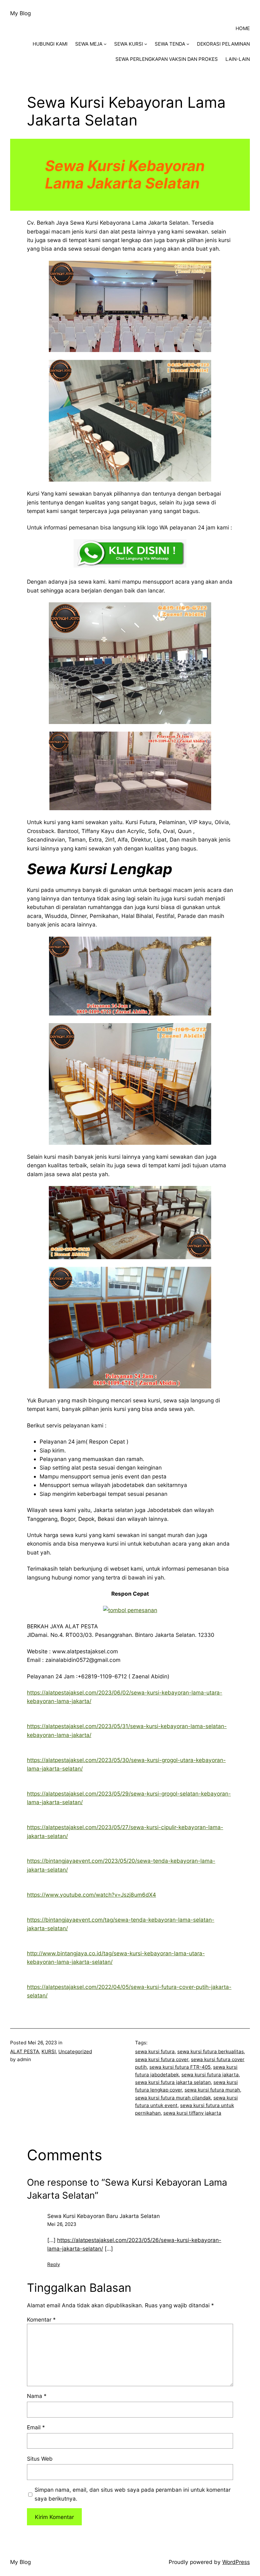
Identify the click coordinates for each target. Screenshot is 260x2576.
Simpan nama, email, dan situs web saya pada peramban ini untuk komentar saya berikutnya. (133, 2494)
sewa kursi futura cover (162, 2059)
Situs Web (40, 2459)
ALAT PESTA (25, 2051)
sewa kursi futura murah (212, 2090)
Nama (37, 2396)
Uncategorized (75, 2051)
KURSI (49, 2051)
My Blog (20, 13)
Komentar (41, 2320)
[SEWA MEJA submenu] (105, 44)
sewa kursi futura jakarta (210, 2075)
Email (36, 2427)
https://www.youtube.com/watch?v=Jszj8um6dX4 (91, 1895)
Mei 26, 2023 (62, 2224)
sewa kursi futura (155, 2051)
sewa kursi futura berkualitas (211, 2051)
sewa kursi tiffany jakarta (192, 2113)
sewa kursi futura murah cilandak (173, 2098)
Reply (54, 2264)
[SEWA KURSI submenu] (146, 44)
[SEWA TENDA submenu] (188, 44)
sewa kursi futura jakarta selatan (173, 2082)
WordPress (236, 2562)
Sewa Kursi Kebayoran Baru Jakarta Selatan (104, 2216)
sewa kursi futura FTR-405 (180, 2067)
